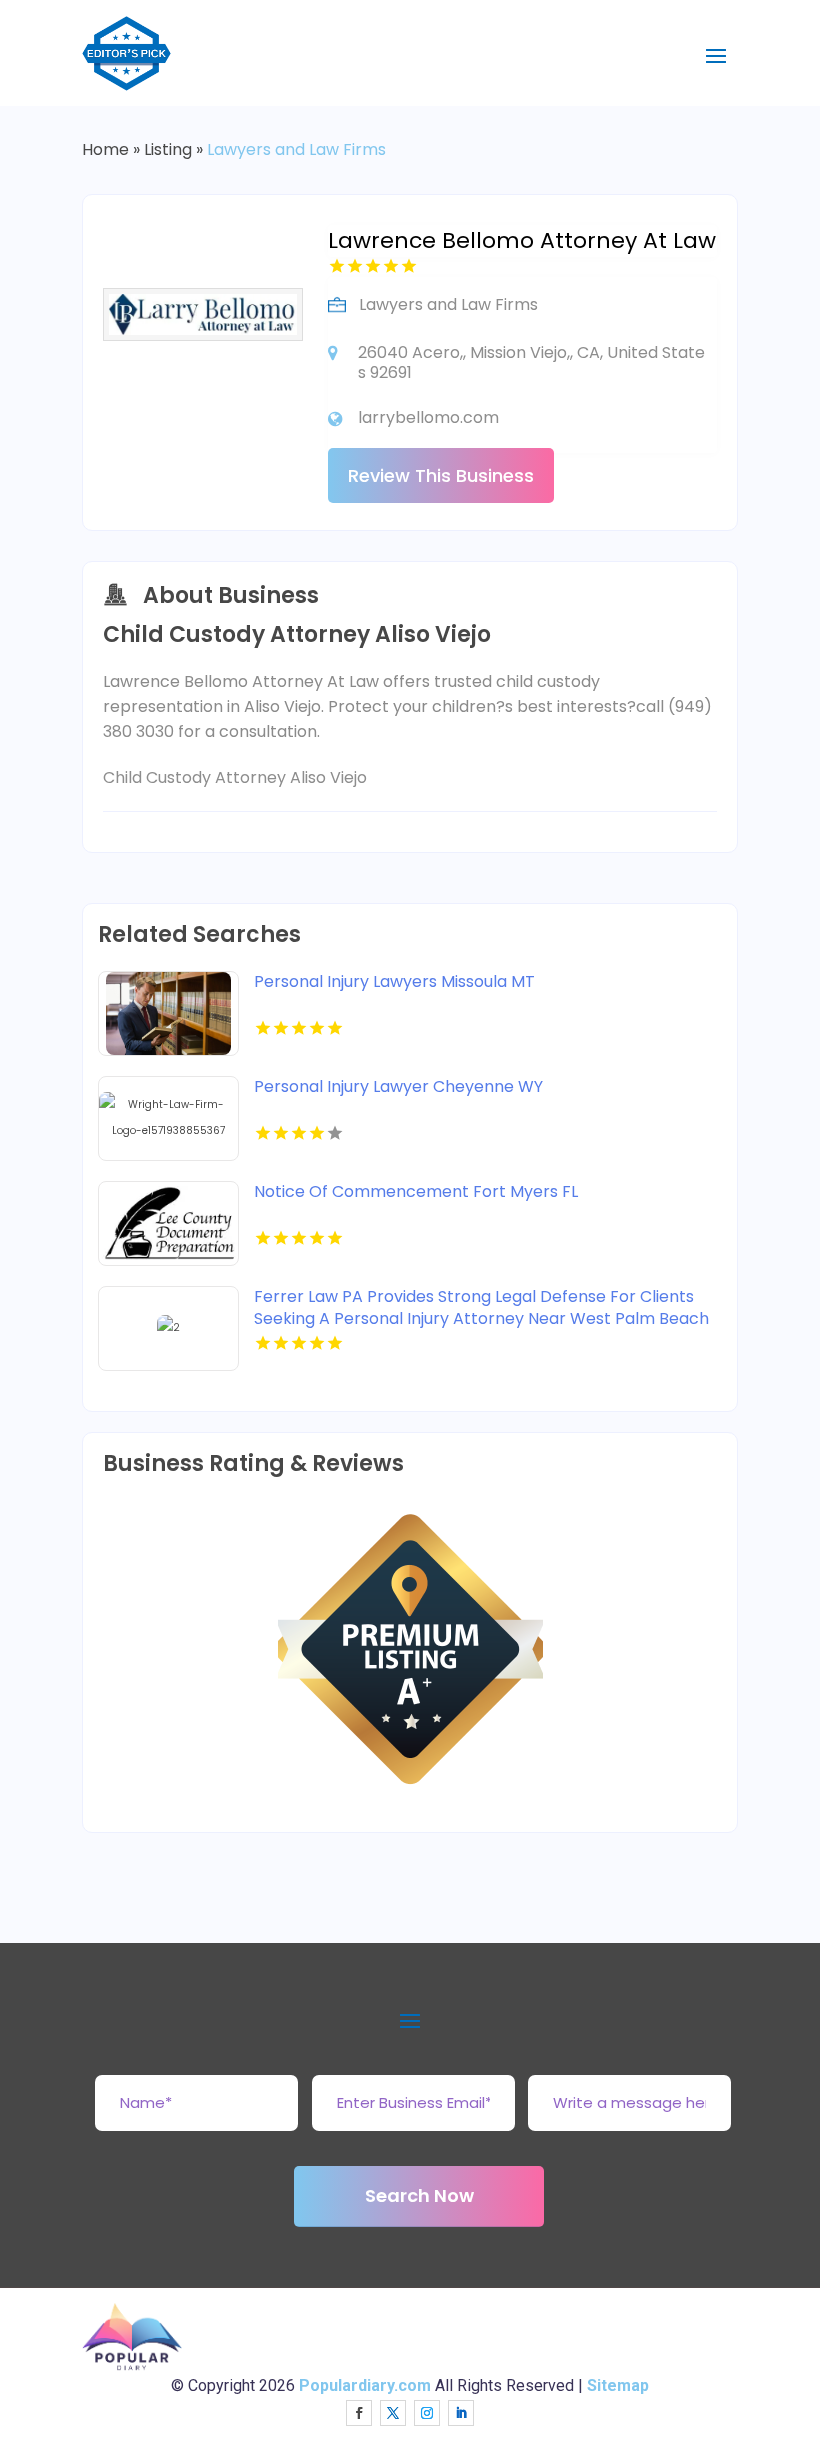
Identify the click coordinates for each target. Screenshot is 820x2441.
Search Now (419, 2195)
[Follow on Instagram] (427, 2413)
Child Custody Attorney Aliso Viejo (235, 777)
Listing (168, 149)
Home (105, 149)
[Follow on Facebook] (359, 2413)
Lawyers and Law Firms (296, 149)
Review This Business (441, 475)
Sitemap (618, 2385)
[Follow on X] (393, 2413)
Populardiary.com (365, 2385)
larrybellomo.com (428, 417)
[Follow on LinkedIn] (461, 2413)
